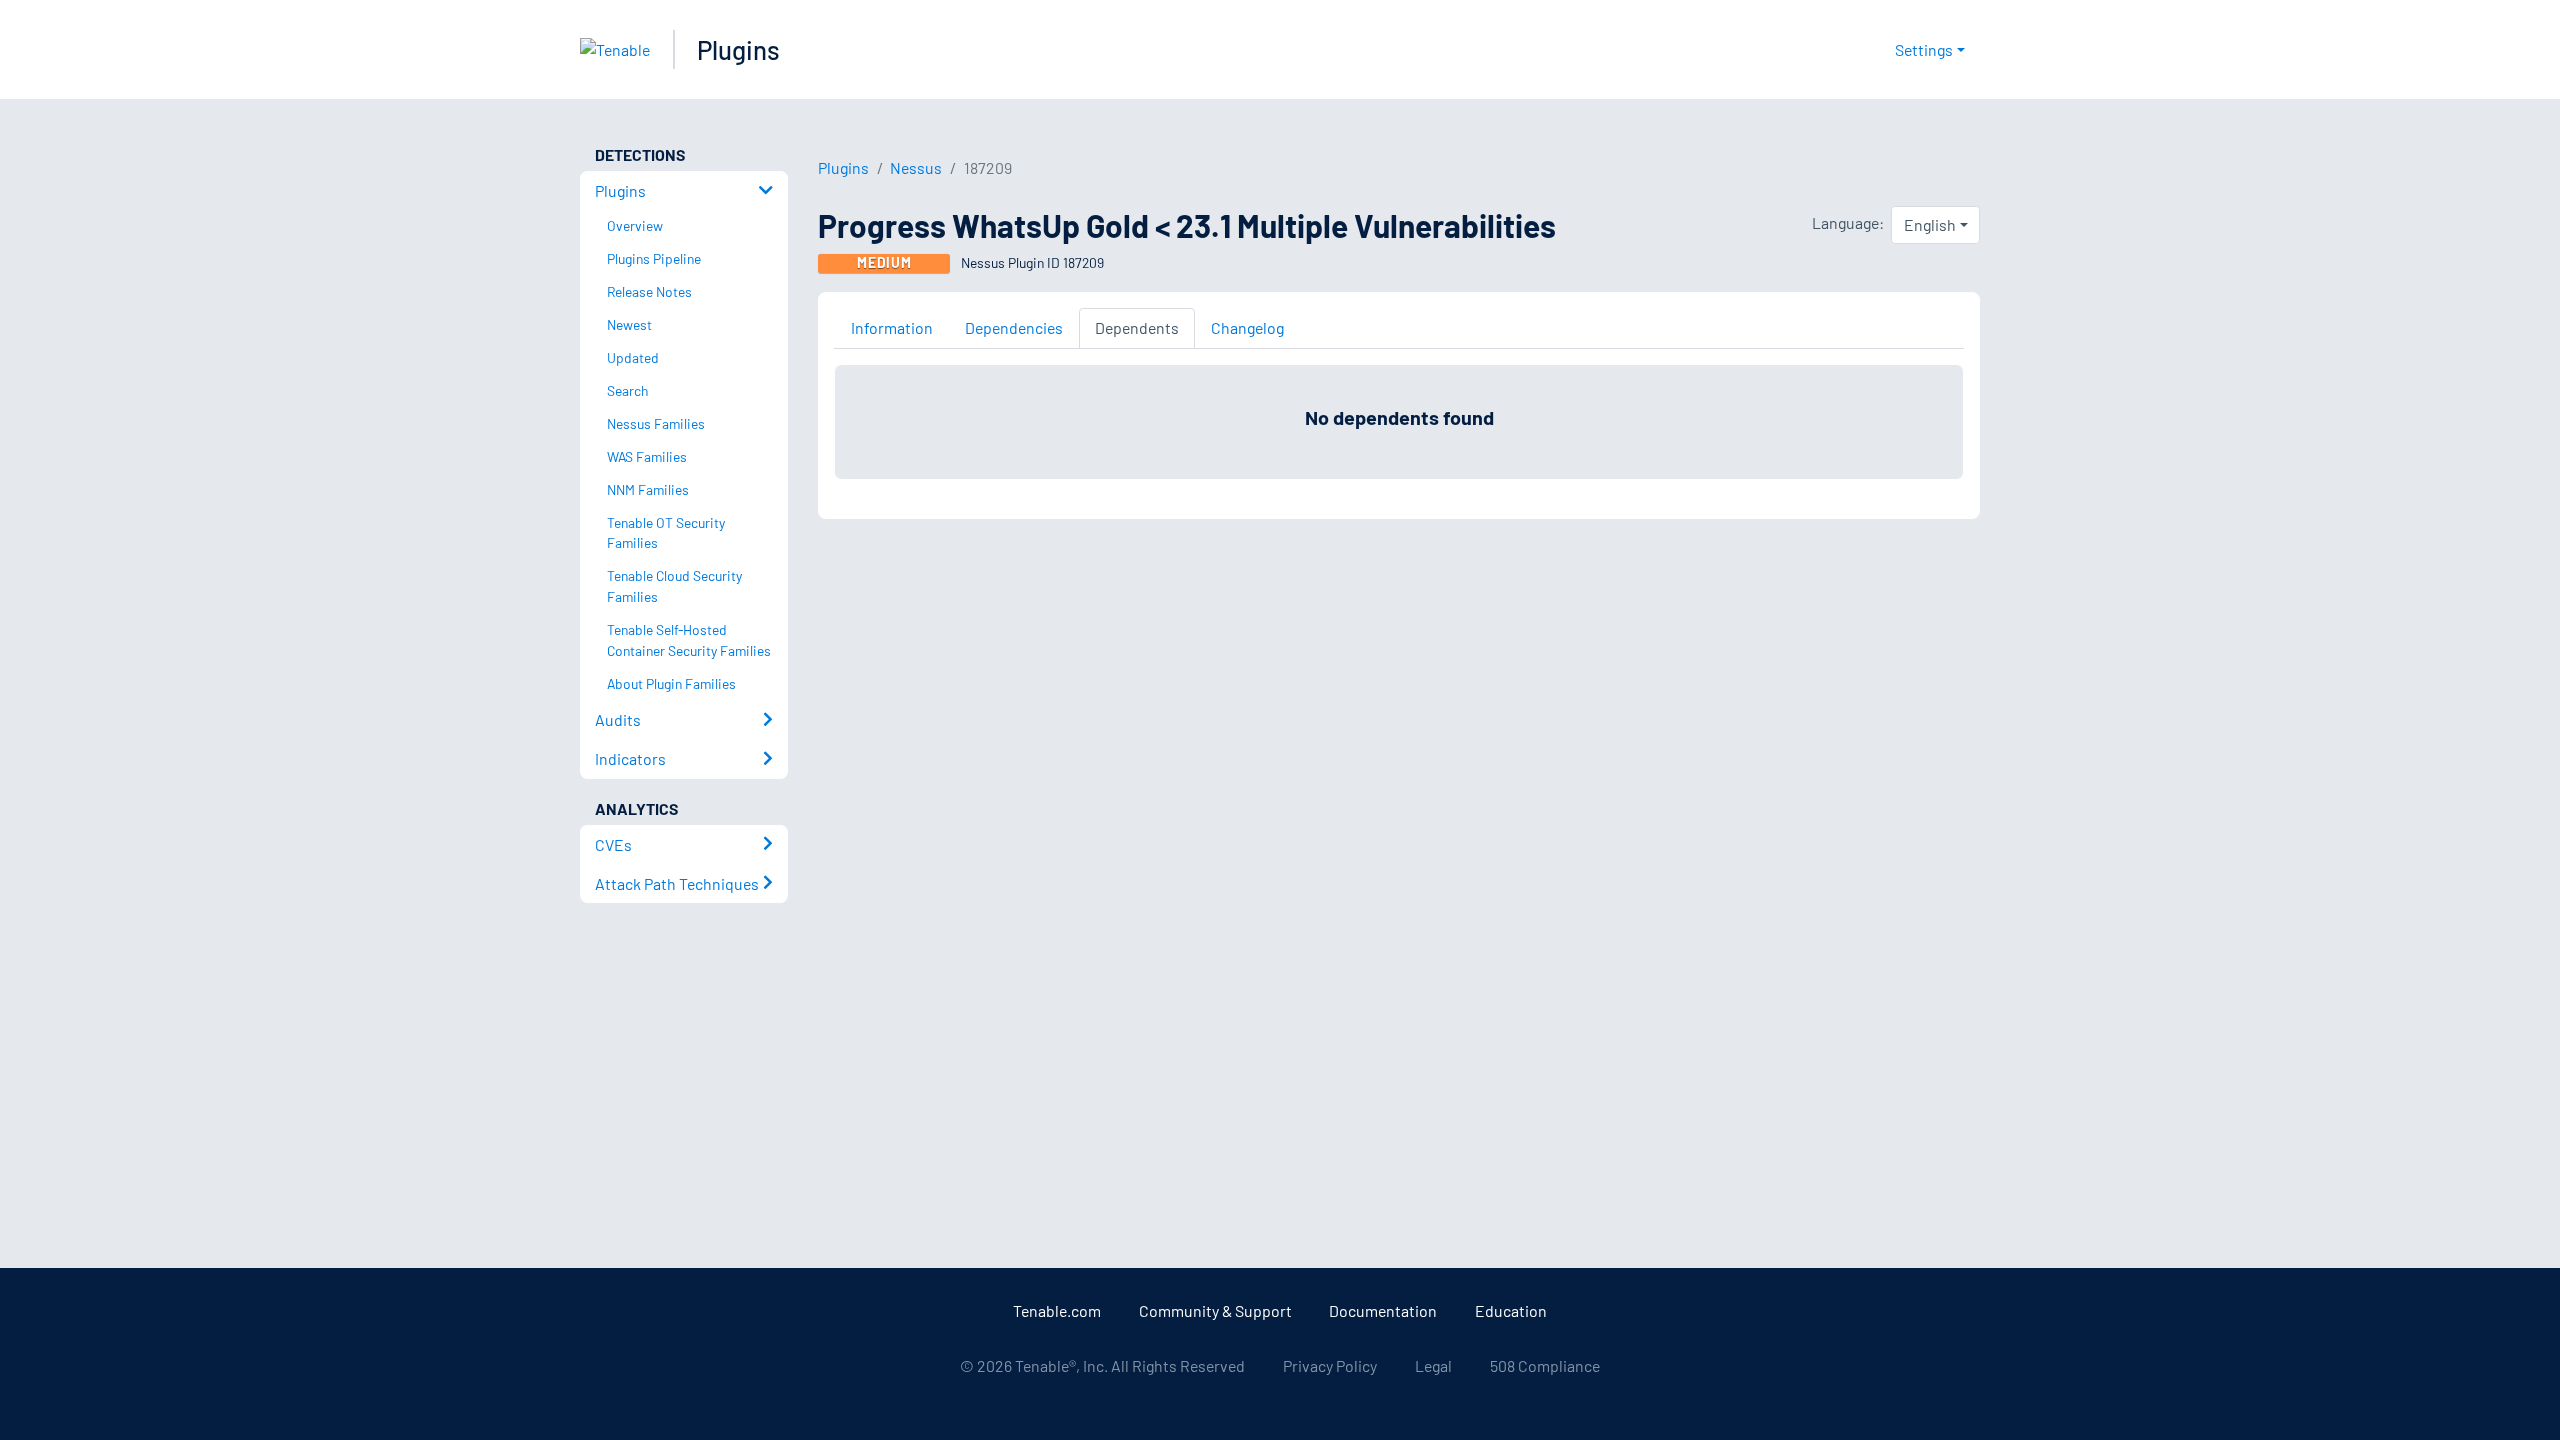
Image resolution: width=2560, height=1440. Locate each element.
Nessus (916, 167)
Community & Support (1215, 1310)
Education (1511, 1310)
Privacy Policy (1330, 1365)
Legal (1433, 1365)
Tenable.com (1057, 1310)
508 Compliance (1545, 1365)
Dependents (1137, 327)
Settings (1924, 49)
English (1930, 224)
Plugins (738, 49)
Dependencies (1014, 327)
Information (892, 327)
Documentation (1383, 1310)
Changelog (1247, 327)
